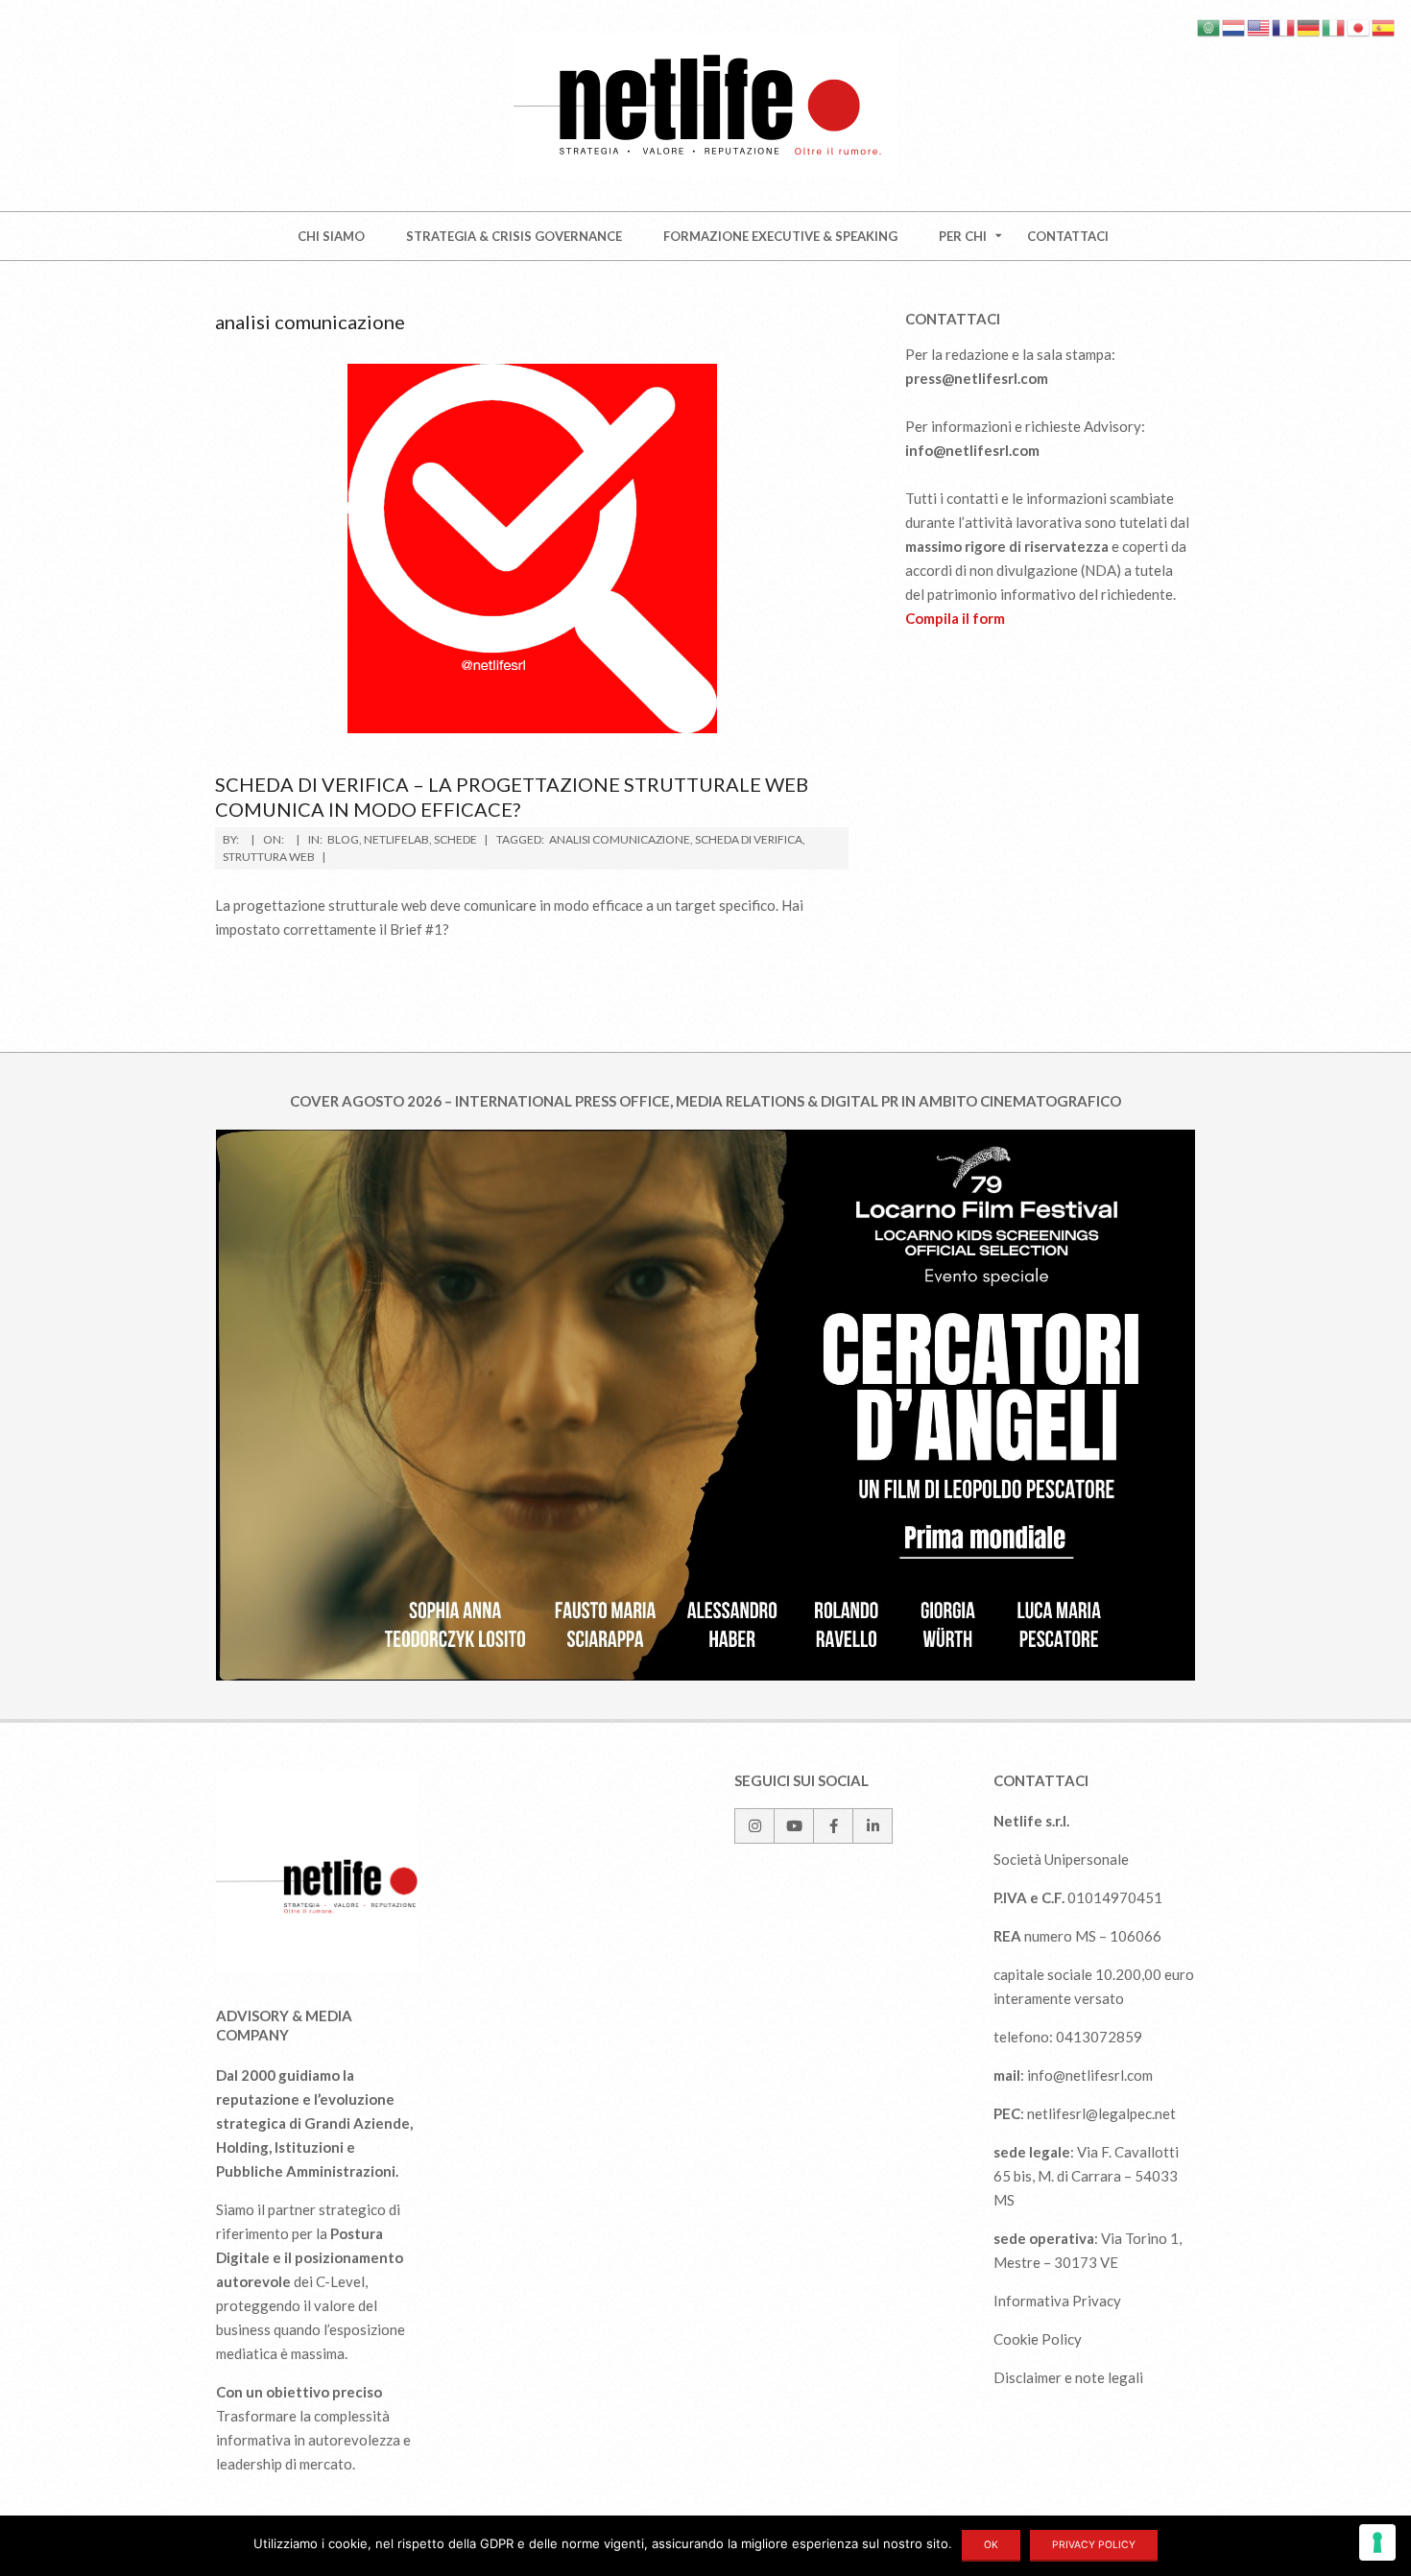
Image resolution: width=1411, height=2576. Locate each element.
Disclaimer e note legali (1068, 2377)
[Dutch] (1234, 26)
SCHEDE (455, 839)
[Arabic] (1209, 26)
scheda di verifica (749, 839)
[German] (1309, 26)
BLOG (343, 839)
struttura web (269, 857)
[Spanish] (1384, 26)
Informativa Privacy (1057, 2301)
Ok (991, 2545)
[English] (1259, 26)
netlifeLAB (396, 839)
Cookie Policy (1038, 2339)
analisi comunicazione (620, 839)
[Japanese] (1359, 26)
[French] (1284, 26)
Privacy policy (1094, 2545)
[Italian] (1334, 26)
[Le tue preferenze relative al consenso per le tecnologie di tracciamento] (1377, 2542)
